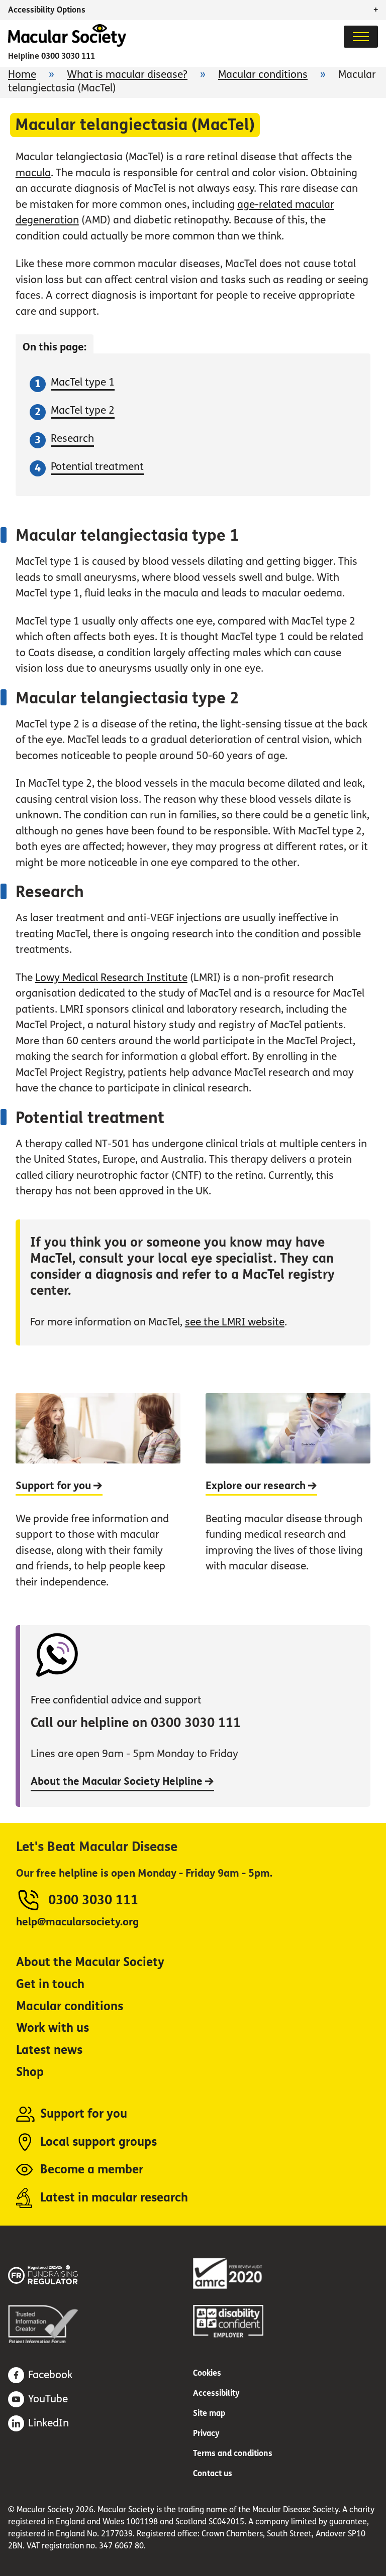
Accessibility (216, 2393)
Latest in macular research (114, 2198)
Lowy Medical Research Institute (111, 978)
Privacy (206, 2433)
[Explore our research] (288, 1499)
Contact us (213, 2473)
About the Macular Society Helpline (118, 1782)
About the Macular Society (90, 1962)
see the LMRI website (235, 1322)
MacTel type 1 (83, 382)
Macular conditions (263, 75)
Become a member (92, 2170)
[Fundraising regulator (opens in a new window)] (58, 2273)
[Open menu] (361, 37)
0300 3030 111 (68, 56)
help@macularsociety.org (77, 1922)
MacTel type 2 (83, 410)
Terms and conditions (233, 2453)
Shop (30, 2072)
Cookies (207, 2373)
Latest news (49, 2050)
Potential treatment (97, 467)
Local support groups (99, 2142)
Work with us (53, 2028)
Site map (209, 2413)
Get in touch (50, 1984)
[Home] (67, 44)
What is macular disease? (127, 75)
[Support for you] (98, 1499)
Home (22, 75)
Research (72, 439)
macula (33, 173)
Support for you (84, 2114)
